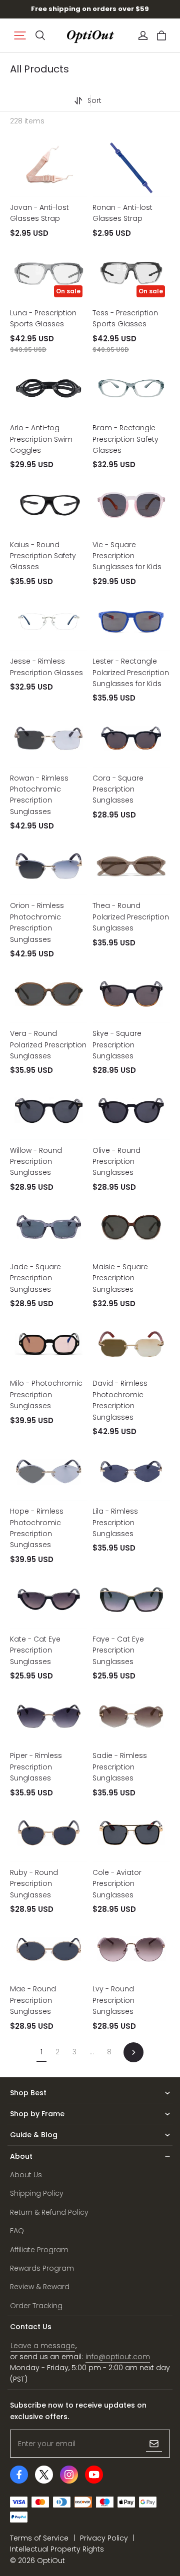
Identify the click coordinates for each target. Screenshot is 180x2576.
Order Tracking (36, 2306)
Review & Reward (40, 2287)
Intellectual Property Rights (57, 2549)
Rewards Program (42, 2268)
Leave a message (43, 2346)
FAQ (17, 2231)
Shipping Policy (37, 2193)
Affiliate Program (39, 2250)
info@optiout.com (118, 2357)
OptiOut (51, 2561)
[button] (20, 35)
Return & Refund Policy (49, 2212)
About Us (26, 2175)
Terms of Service (39, 2538)
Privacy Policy (104, 2538)
